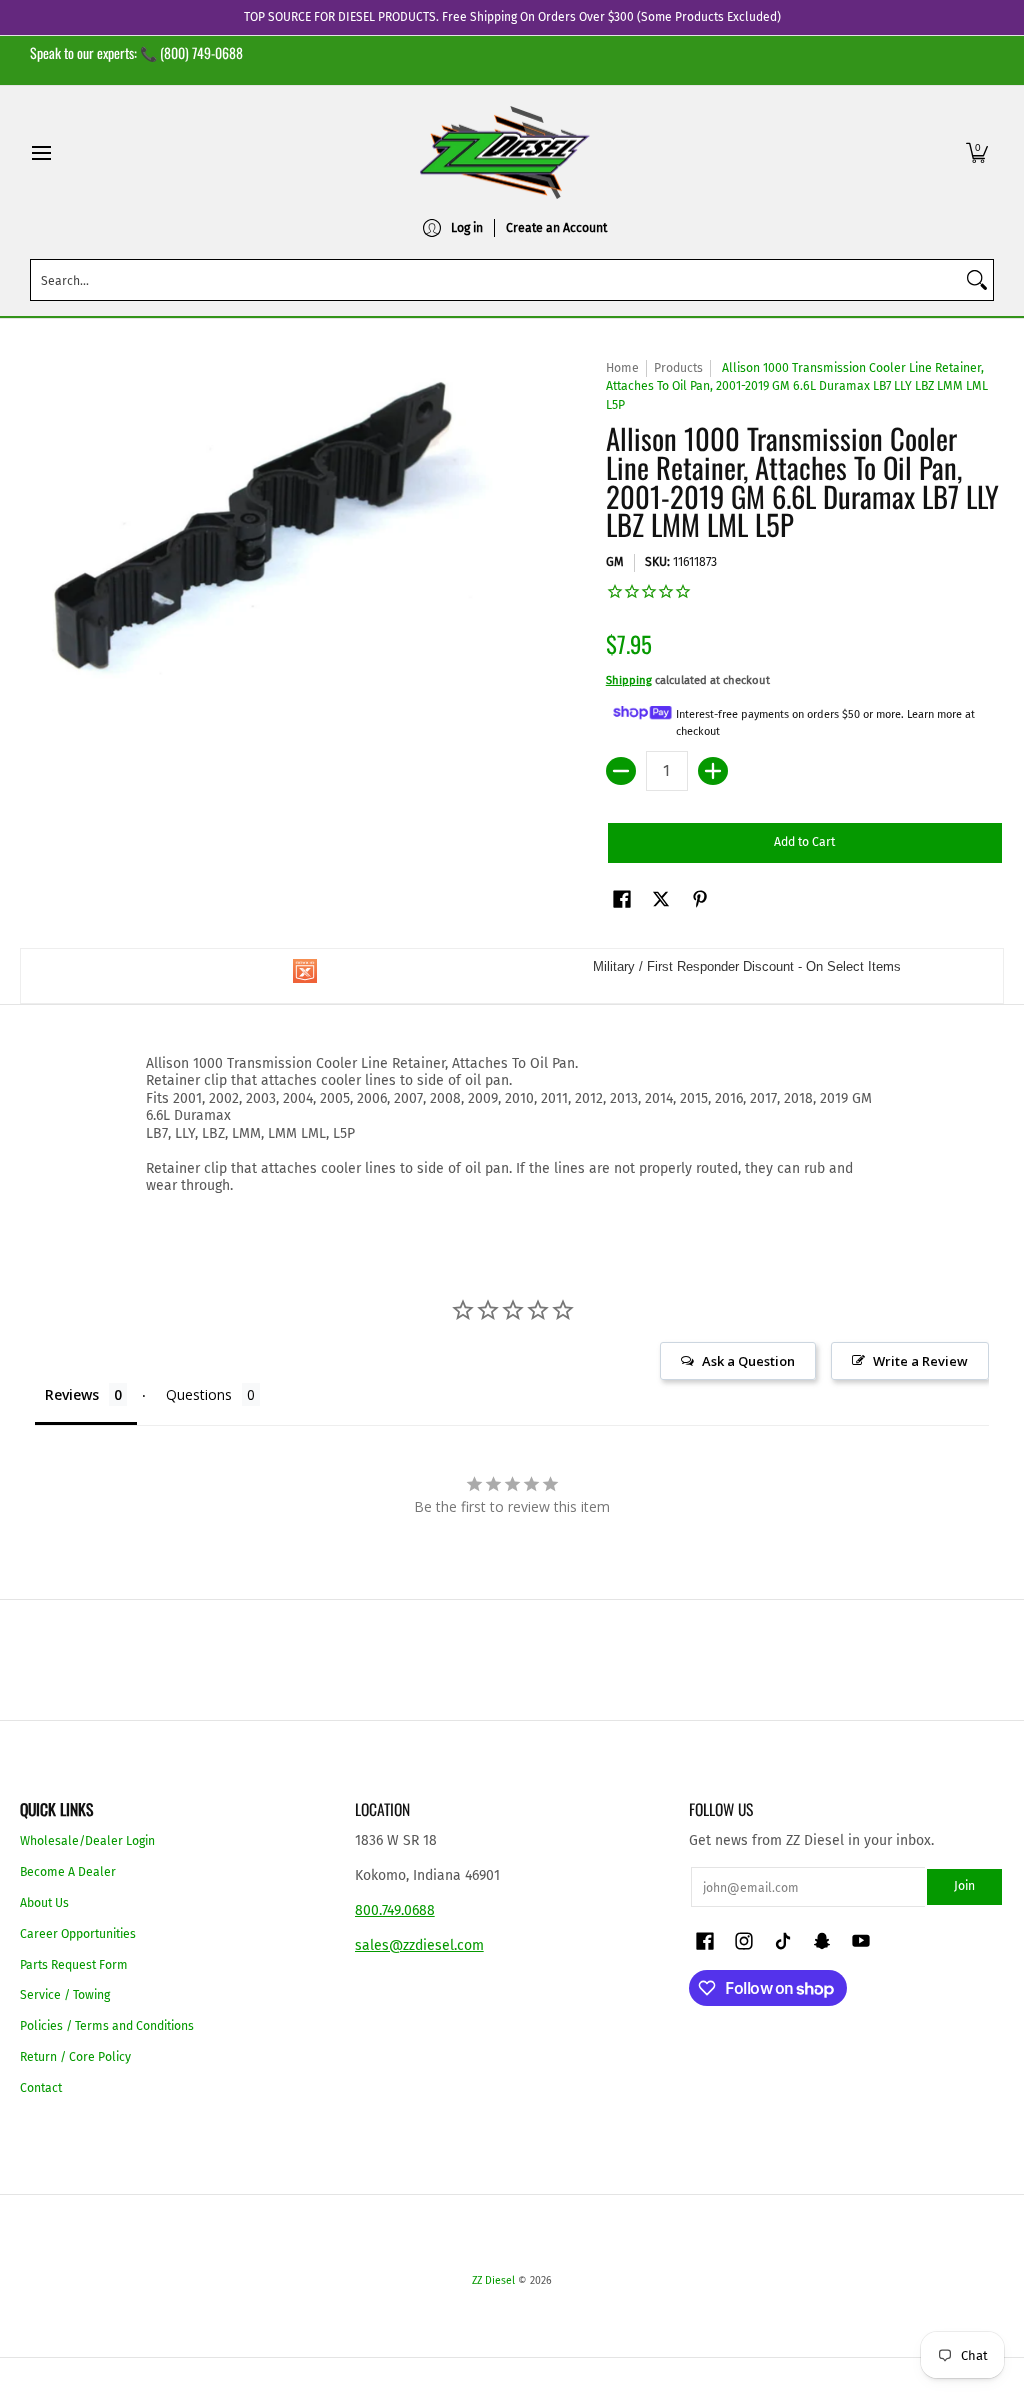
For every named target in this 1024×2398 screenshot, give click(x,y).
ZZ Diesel (493, 2280)
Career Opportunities (78, 1934)
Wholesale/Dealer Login (87, 1841)
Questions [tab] (199, 1394)
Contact (41, 2088)
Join (964, 1886)
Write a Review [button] (920, 1361)
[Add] (713, 771)
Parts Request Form (74, 1965)
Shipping (629, 680)
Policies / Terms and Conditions (107, 2026)
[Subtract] (621, 771)
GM (615, 562)
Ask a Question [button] (748, 1361)
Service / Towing (65, 1995)
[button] (977, 152)
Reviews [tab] (72, 1394)
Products (678, 368)
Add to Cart (804, 842)
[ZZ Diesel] (505, 152)
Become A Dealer (68, 1872)
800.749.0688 (395, 1910)
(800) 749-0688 (201, 52)
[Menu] (40, 152)
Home (622, 368)
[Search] (977, 280)
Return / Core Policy (75, 2057)
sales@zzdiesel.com (419, 1945)
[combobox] (496, 280)
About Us (44, 1903)
